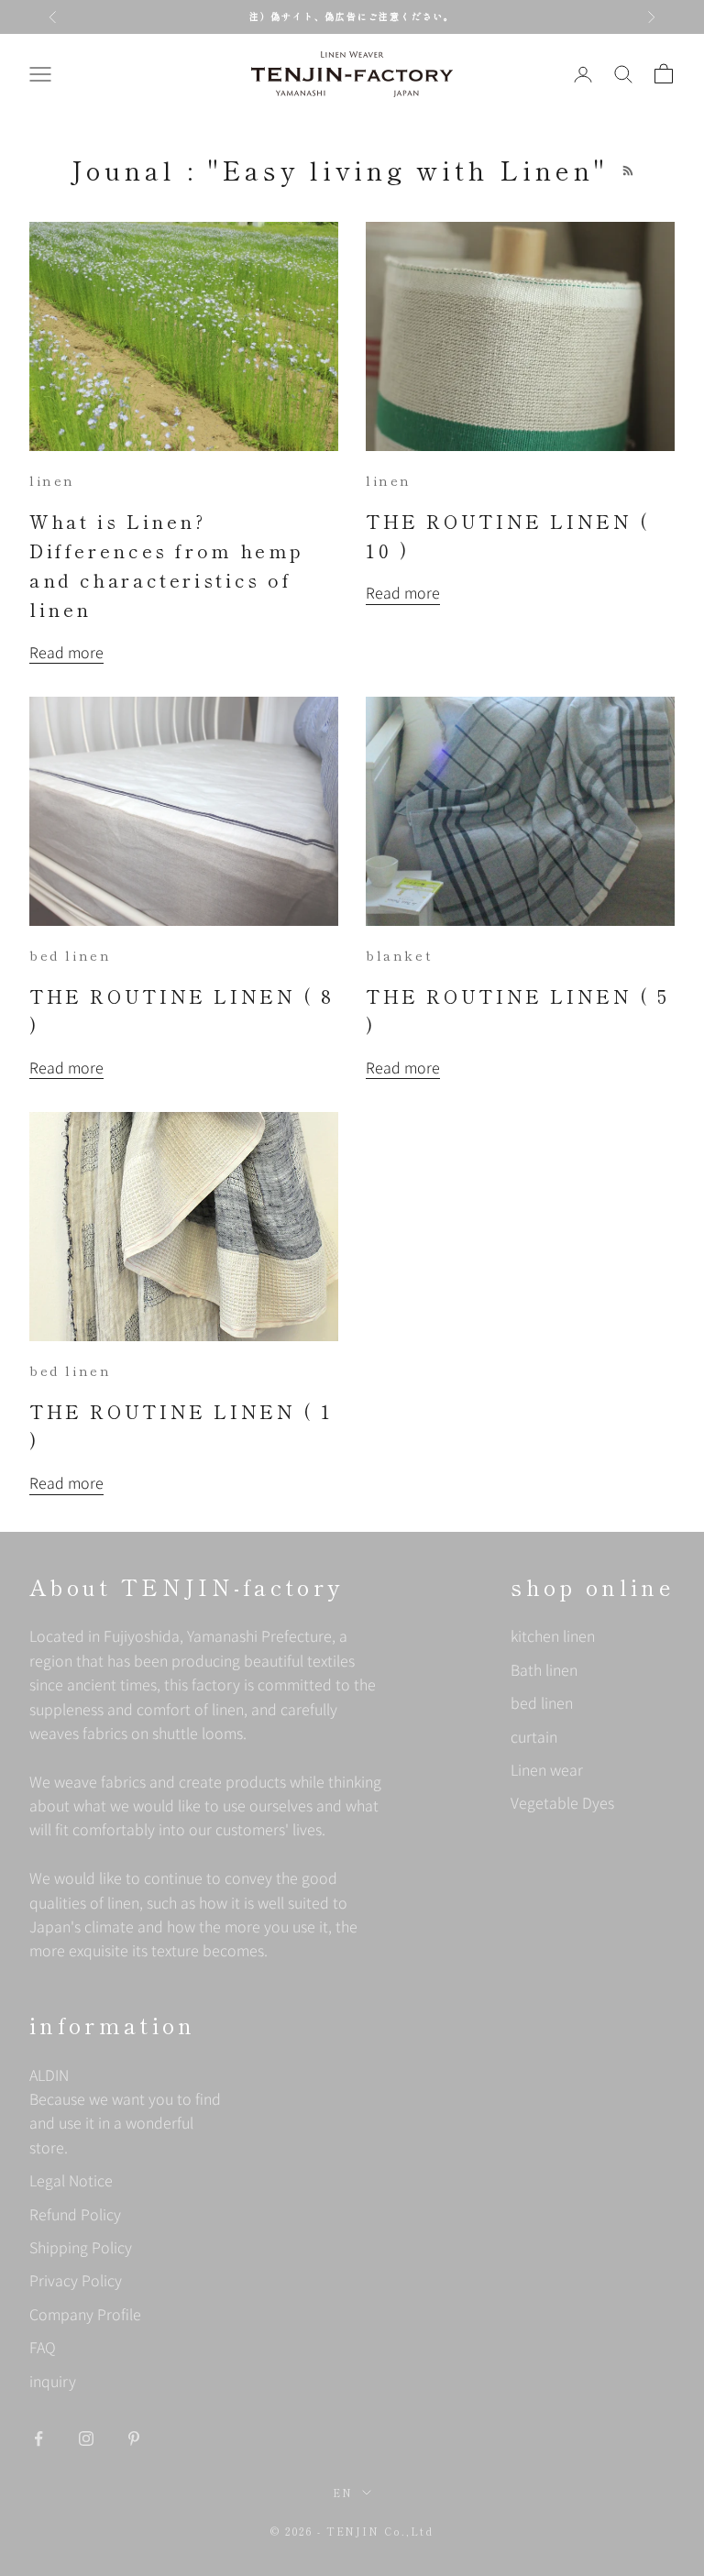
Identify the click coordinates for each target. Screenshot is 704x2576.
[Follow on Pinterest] (134, 2438)
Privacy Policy (76, 2280)
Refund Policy (75, 2214)
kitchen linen (553, 1635)
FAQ (43, 2347)
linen (52, 480)
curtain (534, 1736)
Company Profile (85, 2314)
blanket (399, 955)
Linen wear (547, 1769)
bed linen (70, 955)
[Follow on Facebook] (38, 2438)
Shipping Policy (81, 2247)
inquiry (53, 2381)
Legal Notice (71, 2180)
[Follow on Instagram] (86, 2438)
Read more (66, 652)
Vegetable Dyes (562, 1802)
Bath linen (544, 1669)
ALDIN (125, 2111)
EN (343, 2493)
